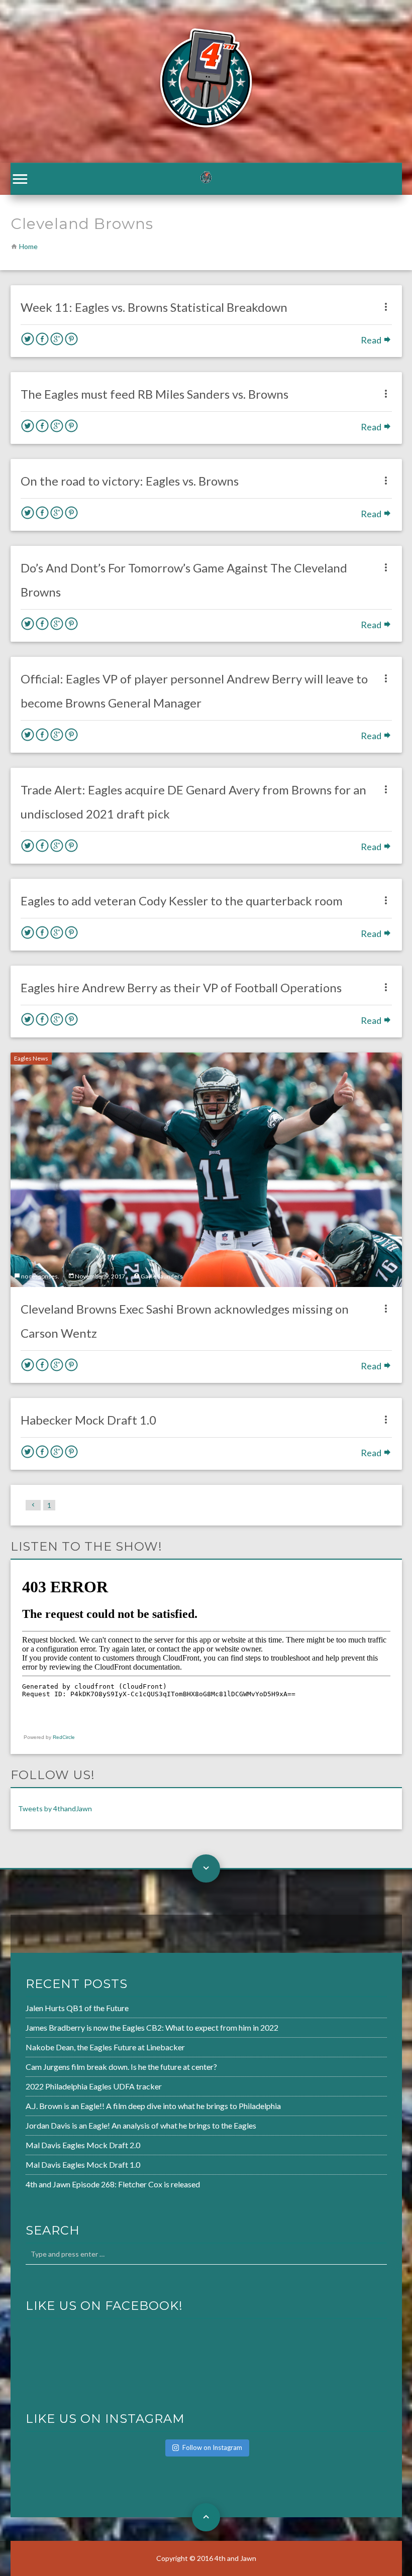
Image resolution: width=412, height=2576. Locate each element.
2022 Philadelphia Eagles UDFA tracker (94, 2086)
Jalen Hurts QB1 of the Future (77, 2008)
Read (372, 340)
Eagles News (31, 1058)
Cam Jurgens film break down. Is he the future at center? (121, 2067)
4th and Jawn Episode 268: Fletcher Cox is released (113, 2184)
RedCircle (64, 1737)
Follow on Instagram (212, 2447)
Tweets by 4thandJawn (55, 1808)
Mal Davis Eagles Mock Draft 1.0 (83, 2164)
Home (28, 246)
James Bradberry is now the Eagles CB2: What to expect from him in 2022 (152, 2027)
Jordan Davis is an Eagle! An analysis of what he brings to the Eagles (141, 2125)
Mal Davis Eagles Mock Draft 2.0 (83, 2145)
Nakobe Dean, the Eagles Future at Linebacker (105, 2047)
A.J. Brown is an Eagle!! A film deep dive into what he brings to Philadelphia (153, 2106)
